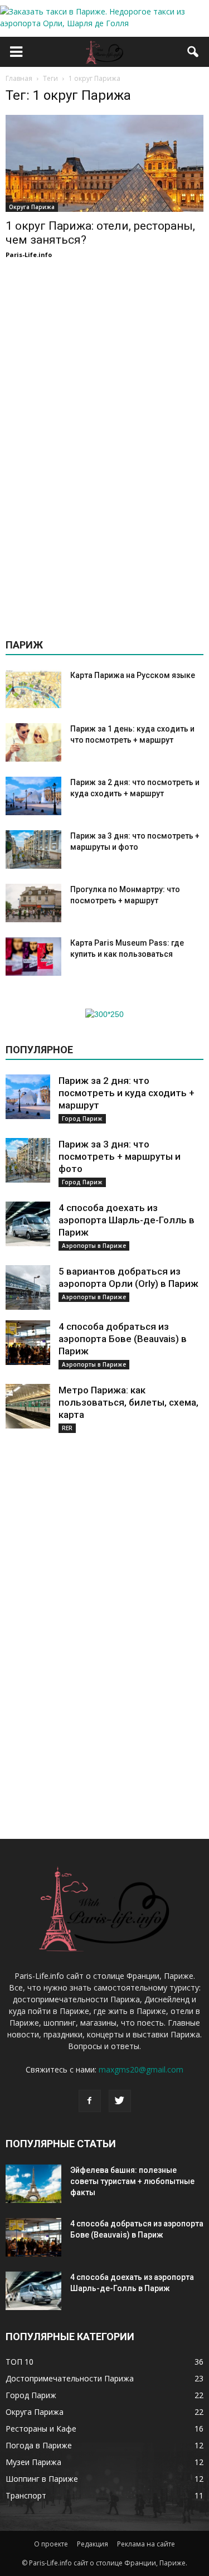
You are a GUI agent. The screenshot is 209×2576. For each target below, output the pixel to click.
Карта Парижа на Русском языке (133, 675)
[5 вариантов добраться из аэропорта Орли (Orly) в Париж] (28, 1287)
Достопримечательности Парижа (70, 2378)
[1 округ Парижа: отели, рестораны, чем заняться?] (104, 163)
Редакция (93, 2544)
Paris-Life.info (29, 255)
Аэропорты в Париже (94, 1246)
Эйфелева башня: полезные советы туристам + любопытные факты (132, 2181)
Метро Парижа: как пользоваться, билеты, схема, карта (128, 1402)
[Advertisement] (105, 444)
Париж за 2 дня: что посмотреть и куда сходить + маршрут (127, 1093)
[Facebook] (90, 2101)
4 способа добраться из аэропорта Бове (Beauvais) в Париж (123, 1339)
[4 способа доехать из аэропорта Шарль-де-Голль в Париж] (28, 1224)
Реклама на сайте (146, 2544)
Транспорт (26, 2495)
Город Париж (82, 1118)
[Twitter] (120, 2101)
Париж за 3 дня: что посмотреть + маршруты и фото (120, 1156)
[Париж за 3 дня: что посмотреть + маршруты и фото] (33, 849)
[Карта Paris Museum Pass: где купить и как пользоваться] (33, 957)
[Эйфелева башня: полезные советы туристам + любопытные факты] (33, 2184)
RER (67, 1428)
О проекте (51, 2544)
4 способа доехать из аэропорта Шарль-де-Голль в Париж (127, 1220)
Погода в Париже (39, 2445)
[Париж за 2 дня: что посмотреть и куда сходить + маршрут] (33, 796)
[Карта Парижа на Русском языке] (33, 689)
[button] (193, 52)
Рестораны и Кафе (41, 2429)
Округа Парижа (32, 207)
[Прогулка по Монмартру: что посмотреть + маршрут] (33, 903)
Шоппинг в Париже (42, 2479)
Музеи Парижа (33, 2462)
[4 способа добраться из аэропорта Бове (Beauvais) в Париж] (28, 1343)
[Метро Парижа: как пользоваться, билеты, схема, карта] (28, 1406)
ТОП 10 (20, 2362)
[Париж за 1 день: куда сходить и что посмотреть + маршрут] (33, 742)
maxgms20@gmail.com (141, 2069)
